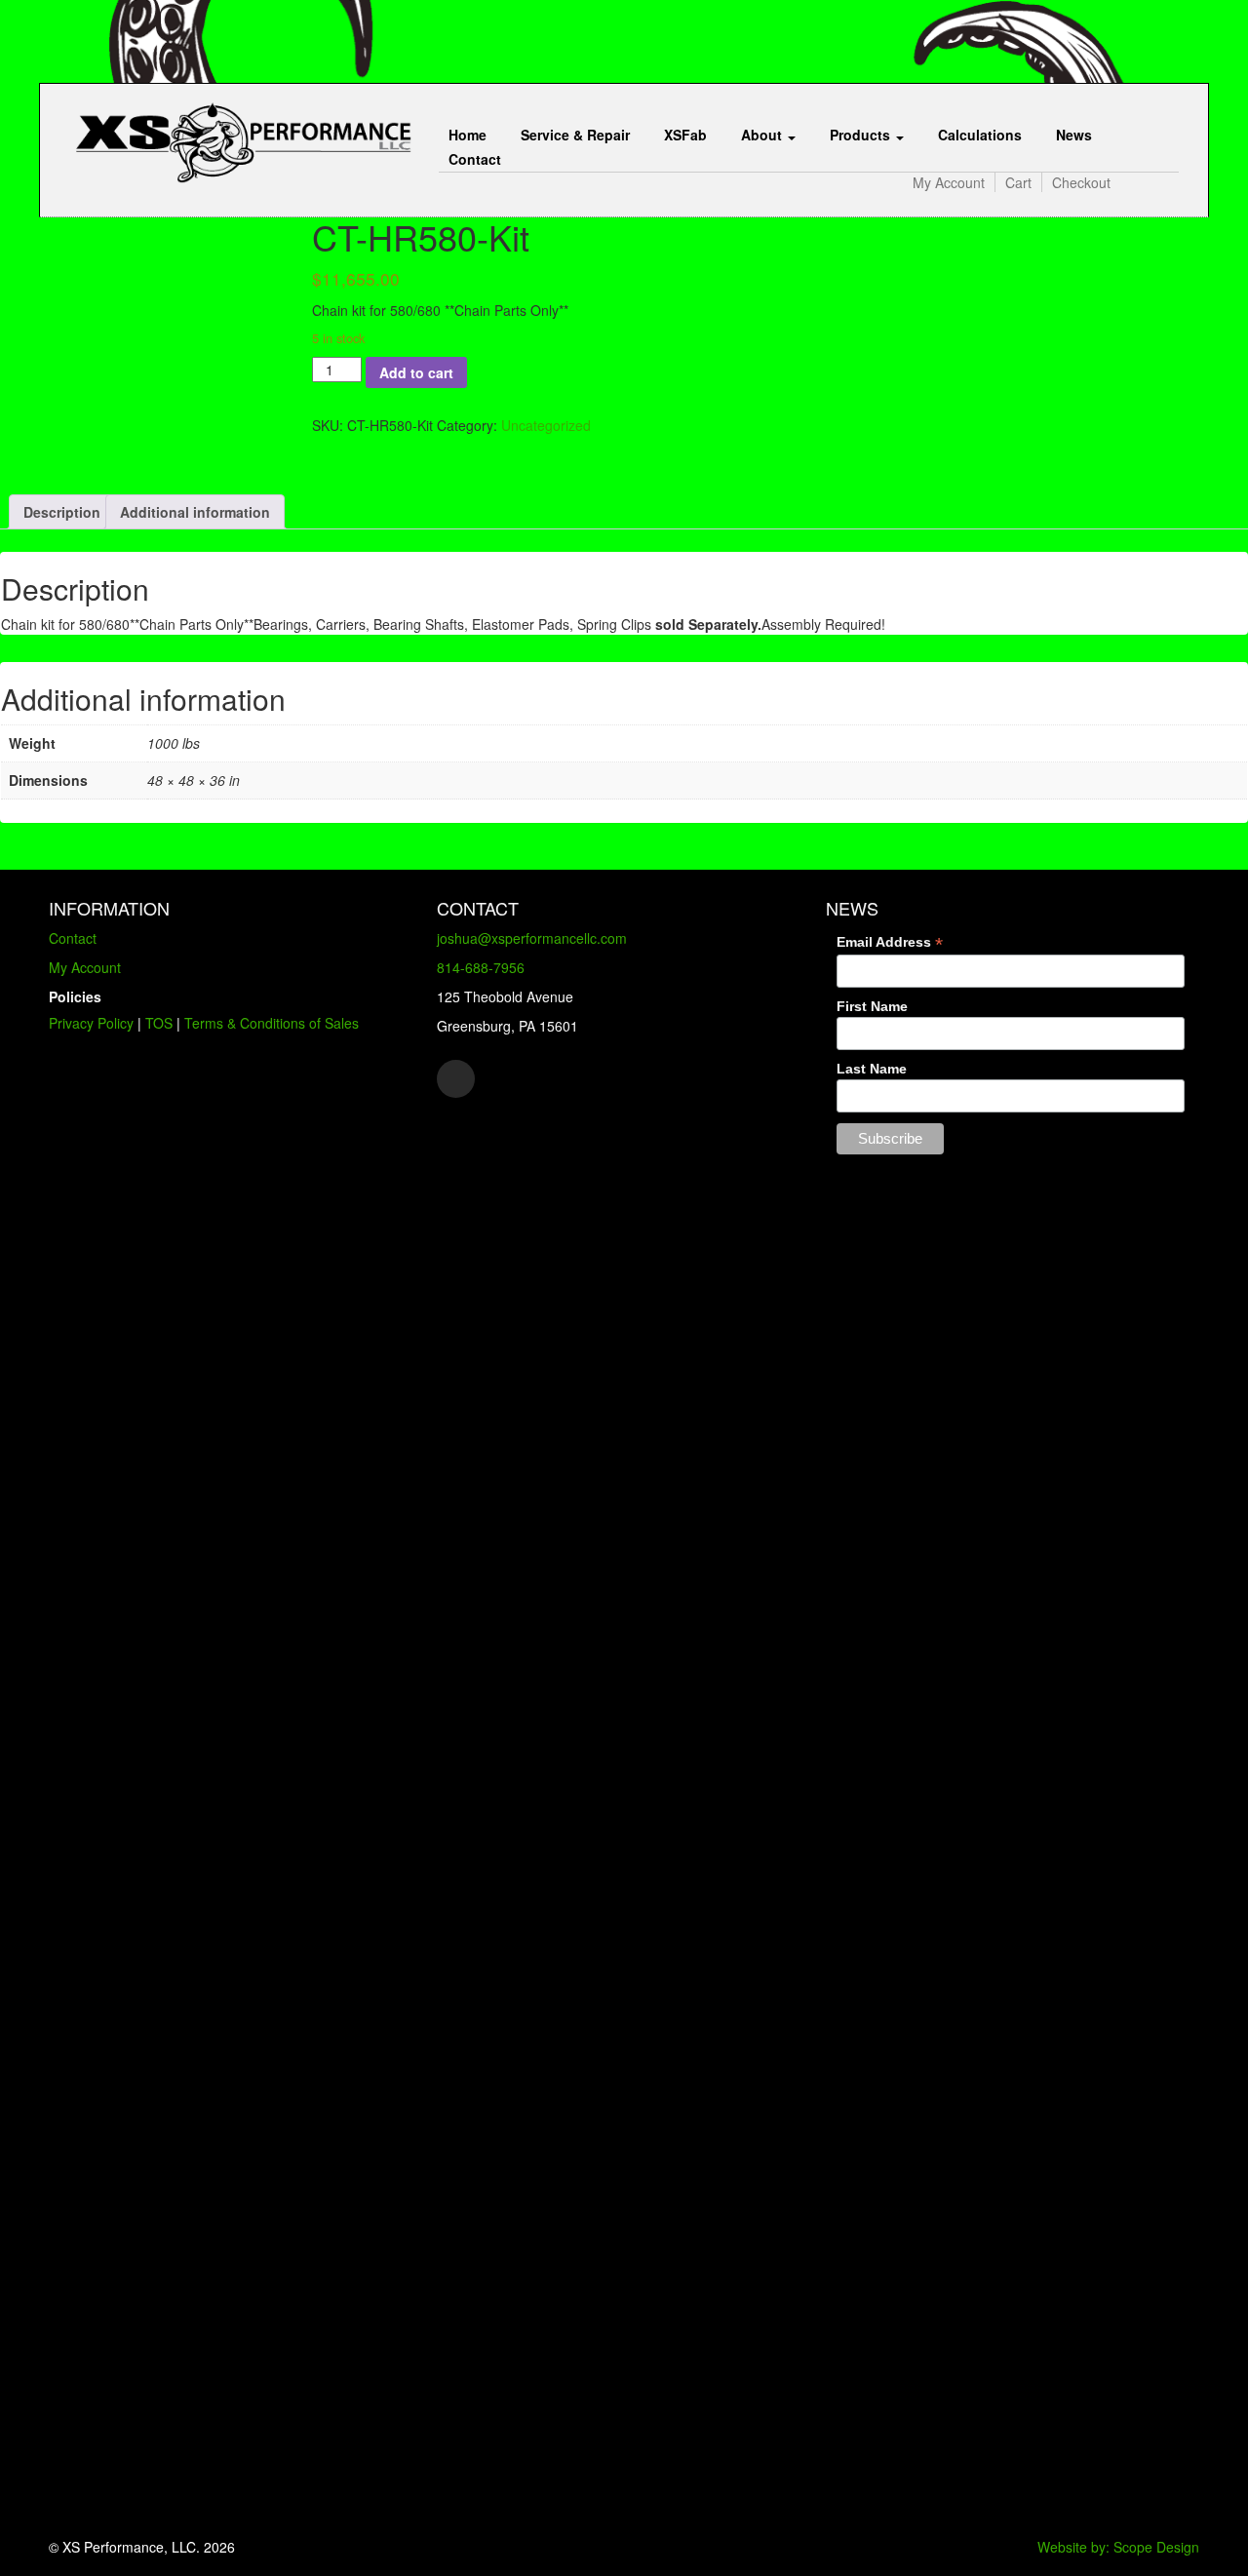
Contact (475, 159)
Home (468, 135)
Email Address (890, 942)
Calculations (980, 135)
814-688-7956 (481, 967)
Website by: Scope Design (1118, 2547)
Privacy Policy (91, 1023)
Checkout (1081, 182)
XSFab (685, 135)
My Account (949, 182)
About (763, 135)
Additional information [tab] (195, 512)
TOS (159, 1023)
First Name (872, 1006)
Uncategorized (546, 425)
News (1074, 135)
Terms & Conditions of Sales (272, 1023)
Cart (1018, 182)
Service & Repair (575, 135)
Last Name (872, 1069)
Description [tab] (62, 512)
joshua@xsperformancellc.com (532, 938)
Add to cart (416, 372)
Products (862, 135)
